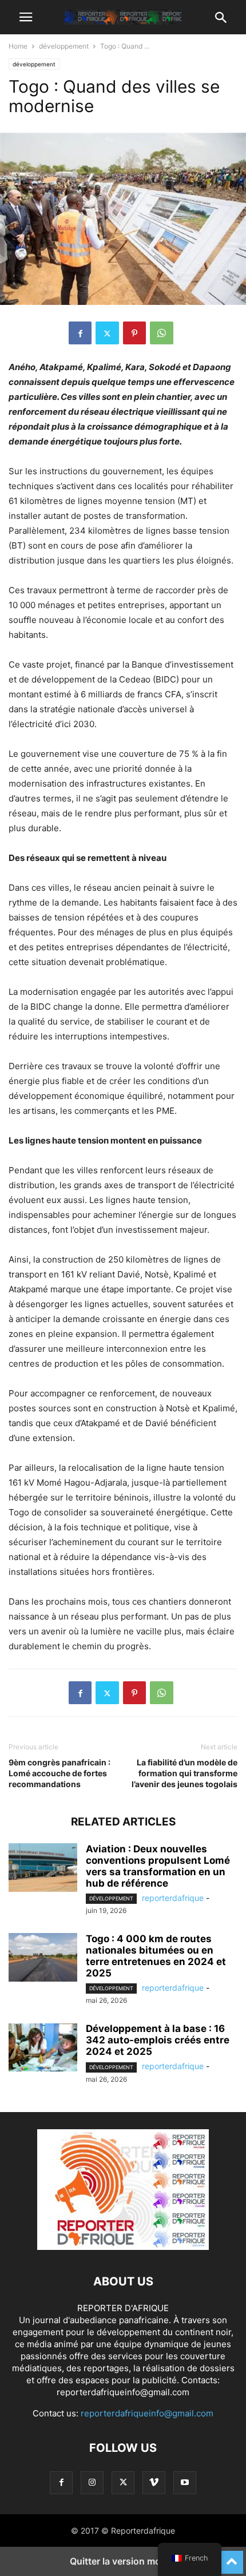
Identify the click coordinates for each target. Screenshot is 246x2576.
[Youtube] (185, 2482)
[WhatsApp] (162, 333)
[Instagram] (92, 2482)
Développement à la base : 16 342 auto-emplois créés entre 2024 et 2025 (158, 2040)
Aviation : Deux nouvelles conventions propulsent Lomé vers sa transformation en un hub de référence (158, 1866)
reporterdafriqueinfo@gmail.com (147, 2413)
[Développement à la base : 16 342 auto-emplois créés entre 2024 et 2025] (43, 2049)
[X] (107, 333)
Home (18, 46)
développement (64, 46)
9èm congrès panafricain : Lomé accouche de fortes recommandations (59, 1773)
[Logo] (123, 2247)
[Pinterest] (134, 333)
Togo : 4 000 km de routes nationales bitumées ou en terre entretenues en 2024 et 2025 (156, 1956)
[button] (26, 17)
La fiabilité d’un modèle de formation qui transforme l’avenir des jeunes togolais (184, 1773)
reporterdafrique (173, 1898)
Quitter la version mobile (123, 2561)
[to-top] (232, 2557)
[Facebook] (80, 333)
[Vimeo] (154, 2482)
